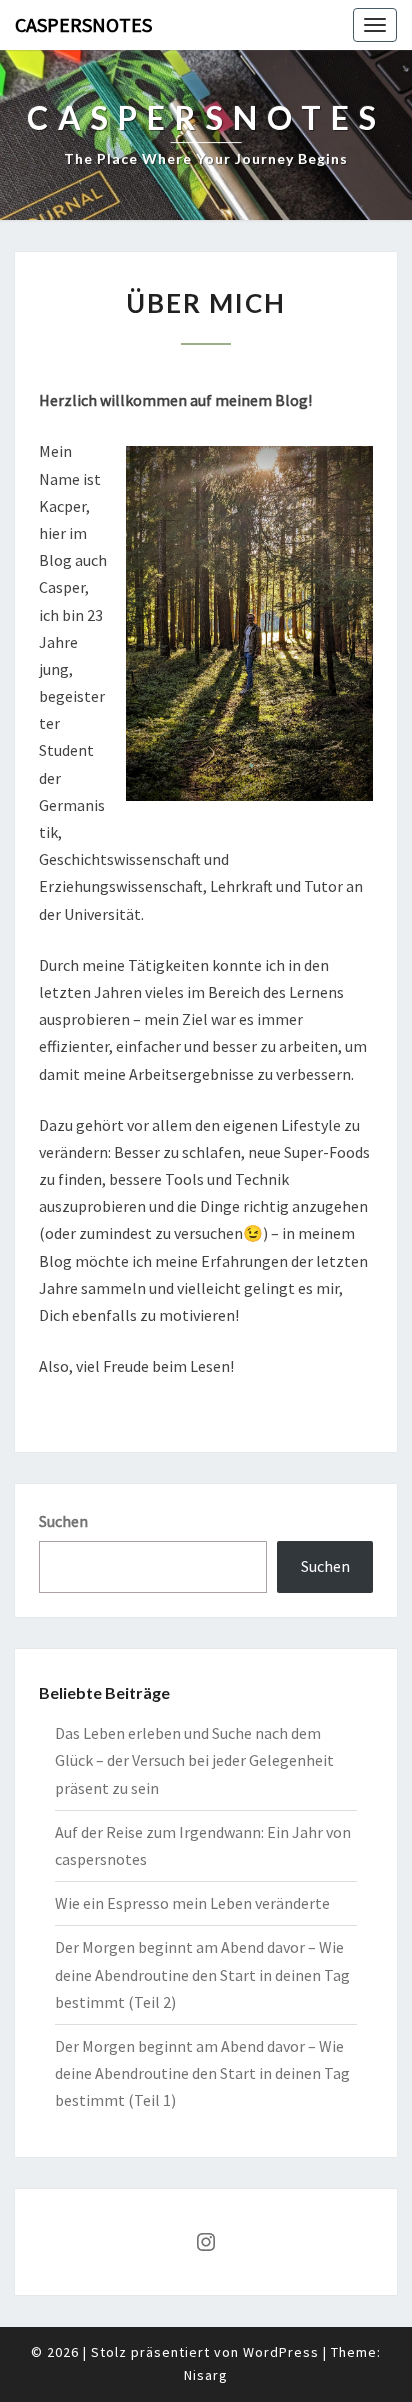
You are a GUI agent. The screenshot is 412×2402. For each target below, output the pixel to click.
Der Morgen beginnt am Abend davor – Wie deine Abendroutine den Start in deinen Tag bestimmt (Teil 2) (202, 1974)
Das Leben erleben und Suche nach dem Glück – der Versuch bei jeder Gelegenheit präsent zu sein (194, 1760)
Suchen (63, 1521)
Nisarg (206, 2375)
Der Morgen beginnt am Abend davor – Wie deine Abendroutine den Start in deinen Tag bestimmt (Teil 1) (202, 2073)
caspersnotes (83, 24)
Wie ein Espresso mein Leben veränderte (192, 1903)
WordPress (281, 2352)
